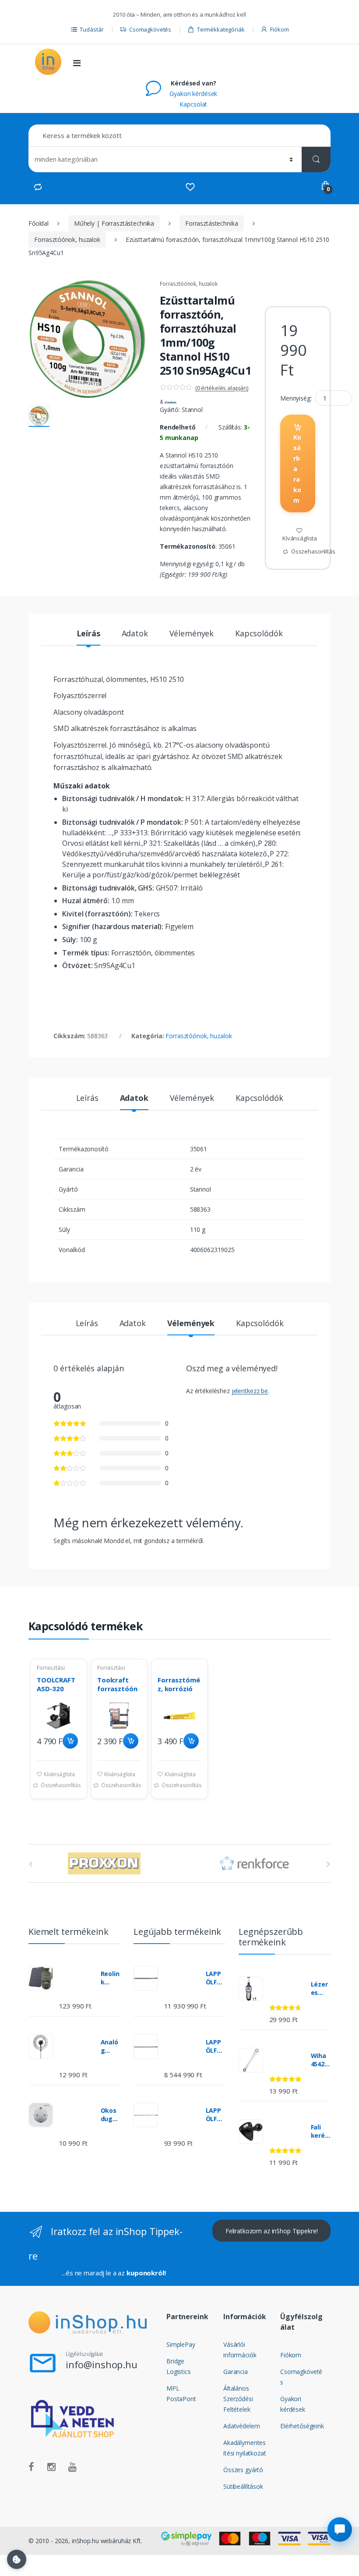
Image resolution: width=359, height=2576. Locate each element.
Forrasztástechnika (211, 223)
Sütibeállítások (243, 2486)
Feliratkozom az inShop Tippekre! (272, 2231)
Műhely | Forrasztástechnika (114, 223)
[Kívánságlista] (190, 187)
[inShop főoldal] (48, 62)
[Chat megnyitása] (340, 2530)
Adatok (135, 634)
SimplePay (181, 2344)
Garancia (236, 2372)
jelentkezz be (250, 1391)
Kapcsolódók (259, 634)
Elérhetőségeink (302, 2426)
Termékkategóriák (221, 29)
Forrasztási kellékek (51, 1671)
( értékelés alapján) (222, 388)
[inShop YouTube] (72, 2467)
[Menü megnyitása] (77, 63)
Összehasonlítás (313, 551)
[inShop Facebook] (31, 2467)
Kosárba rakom (297, 469)
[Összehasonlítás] (38, 187)
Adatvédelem (241, 2426)
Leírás (88, 634)
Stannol (192, 410)
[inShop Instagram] (51, 2467)
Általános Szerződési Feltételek (238, 2399)
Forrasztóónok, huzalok (67, 240)
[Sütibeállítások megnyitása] (17, 2559)
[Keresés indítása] (316, 159)
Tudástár (92, 29)
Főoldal (39, 223)
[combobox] (179, 136)
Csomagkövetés (150, 29)
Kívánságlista (300, 538)
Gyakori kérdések (193, 94)
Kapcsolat (193, 104)
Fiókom (279, 29)
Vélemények (192, 634)
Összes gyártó (243, 2470)
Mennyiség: (296, 398)
